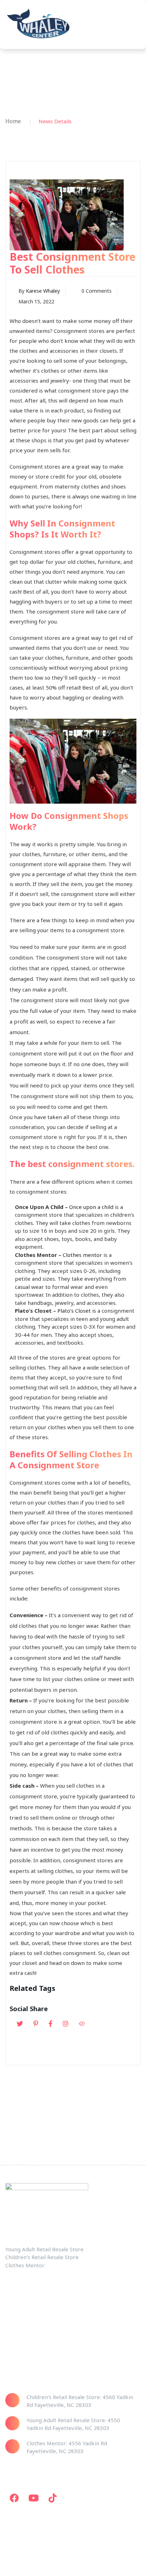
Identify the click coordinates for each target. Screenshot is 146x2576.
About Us (16, 2331)
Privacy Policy (21, 2358)
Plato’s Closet (74, 1311)
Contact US (18, 2318)
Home (13, 121)
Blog (11, 2345)
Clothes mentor (82, 1255)
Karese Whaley (43, 291)
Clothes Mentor (24, 2304)
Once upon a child (91, 1207)
